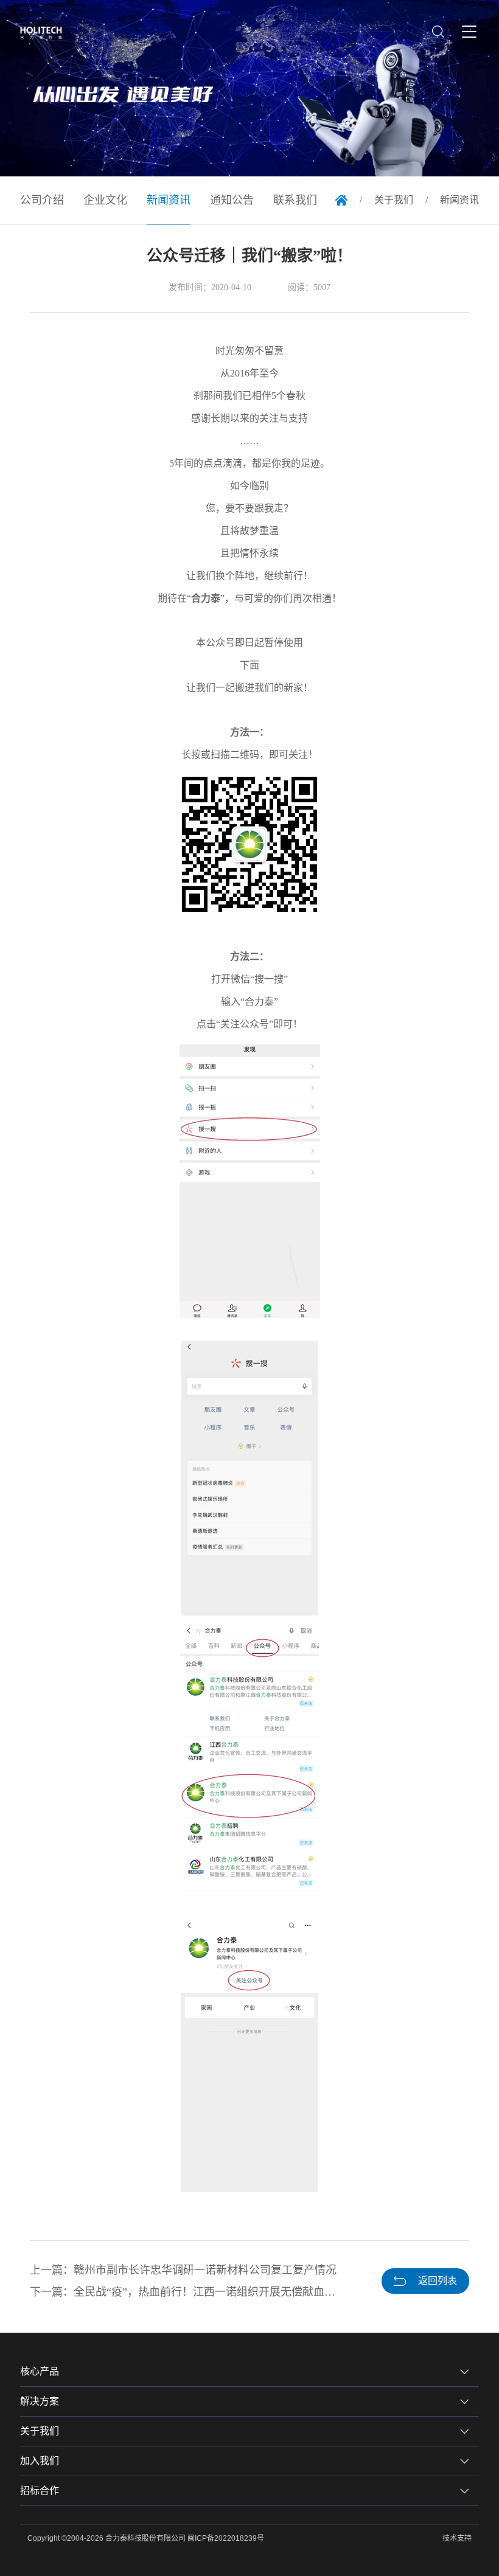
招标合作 (40, 2491)
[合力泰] (45, 33)
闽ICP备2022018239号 (226, 2538)
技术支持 (457, 2538)
